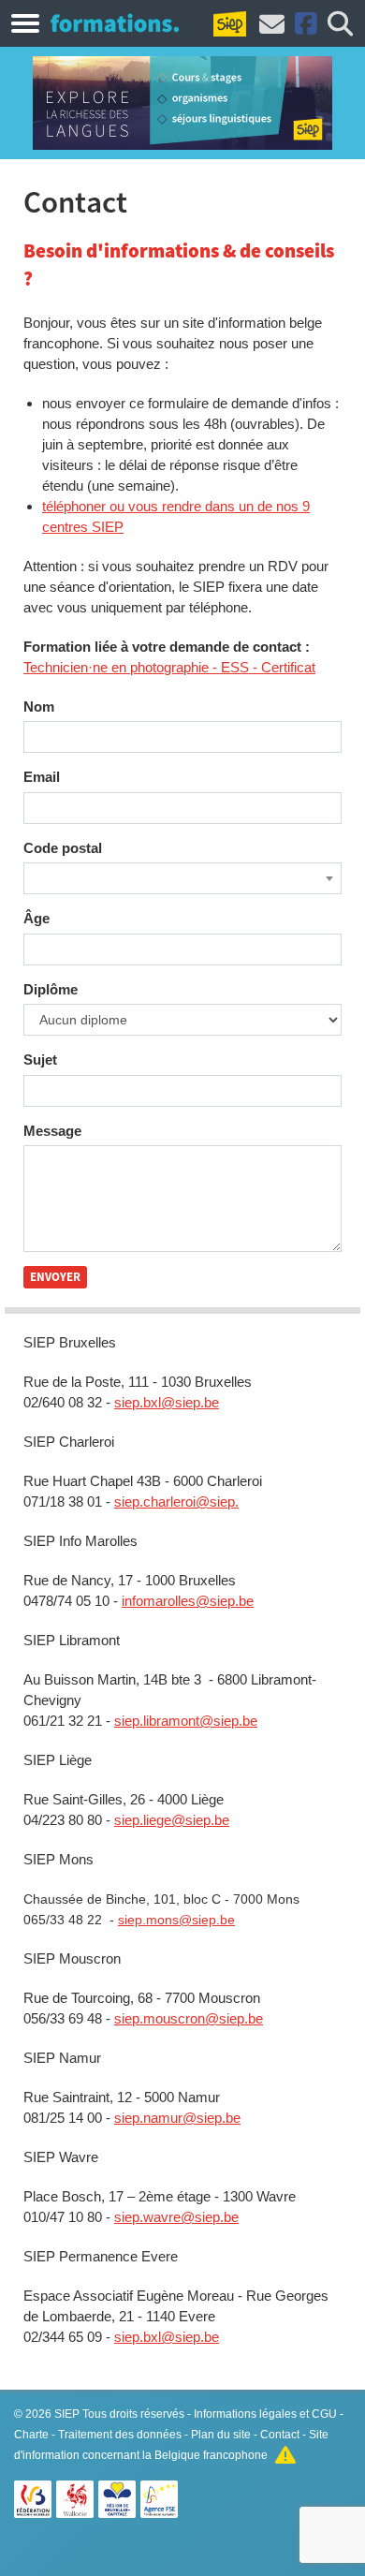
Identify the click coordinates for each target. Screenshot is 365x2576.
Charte (31, 2435)
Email (42, 777)
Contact (280, 2435)
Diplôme (51, 989)
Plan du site (221, 2435)
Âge (36, 918)
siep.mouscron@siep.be (189, 2018)
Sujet (40, 1060)
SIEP (67, 2414)
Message (52, 1131)
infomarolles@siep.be (188, 1601)
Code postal (63, 848)
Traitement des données (120, 2435)
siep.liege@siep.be (172, 1820)
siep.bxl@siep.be (167, 1402)
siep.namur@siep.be (177, 2118)
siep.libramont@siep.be (186, 1721)
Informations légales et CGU (265, 2414)
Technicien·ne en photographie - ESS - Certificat (169, 667)
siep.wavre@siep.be (176, 2217)
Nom (39, 707)
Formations (115, 22)
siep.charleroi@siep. (176, 1501)
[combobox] (182, 878)
